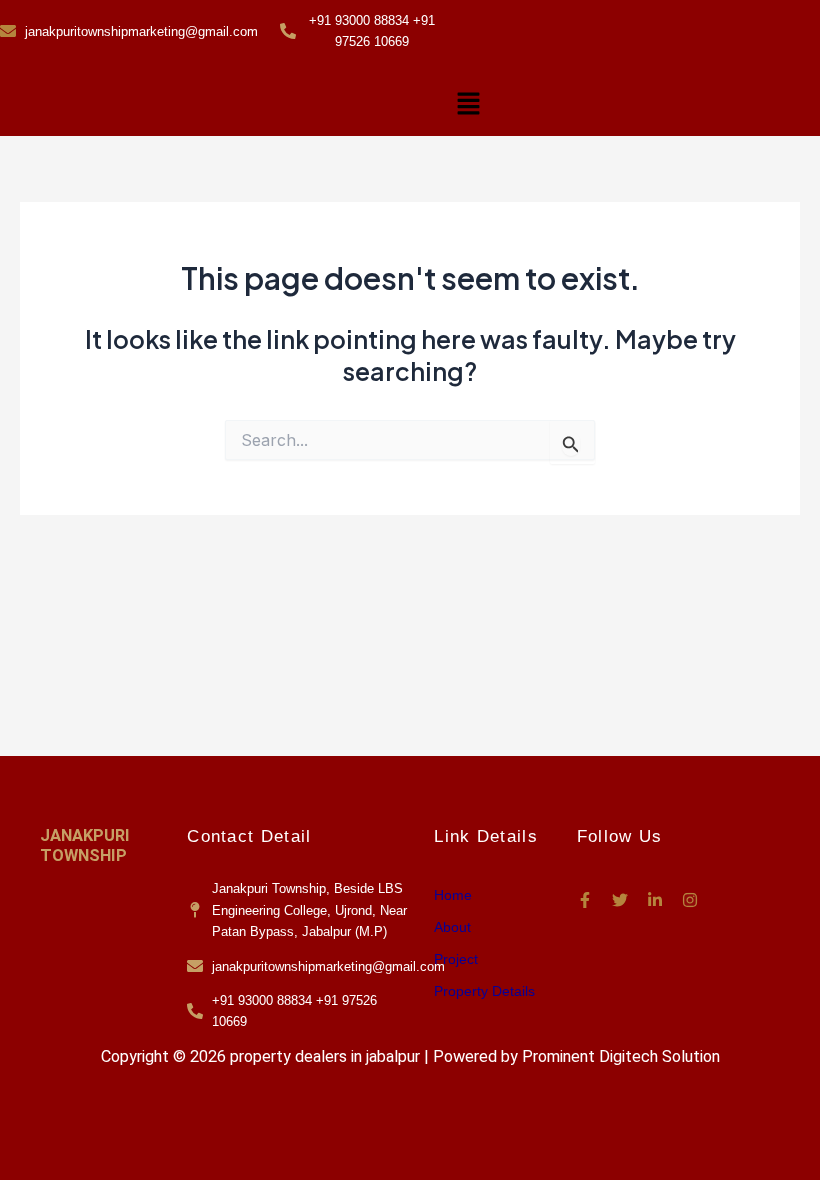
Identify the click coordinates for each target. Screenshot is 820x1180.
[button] (468, 104)
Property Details (484, 991)
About (452, 927)
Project (456, 959)
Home (453, 895)
